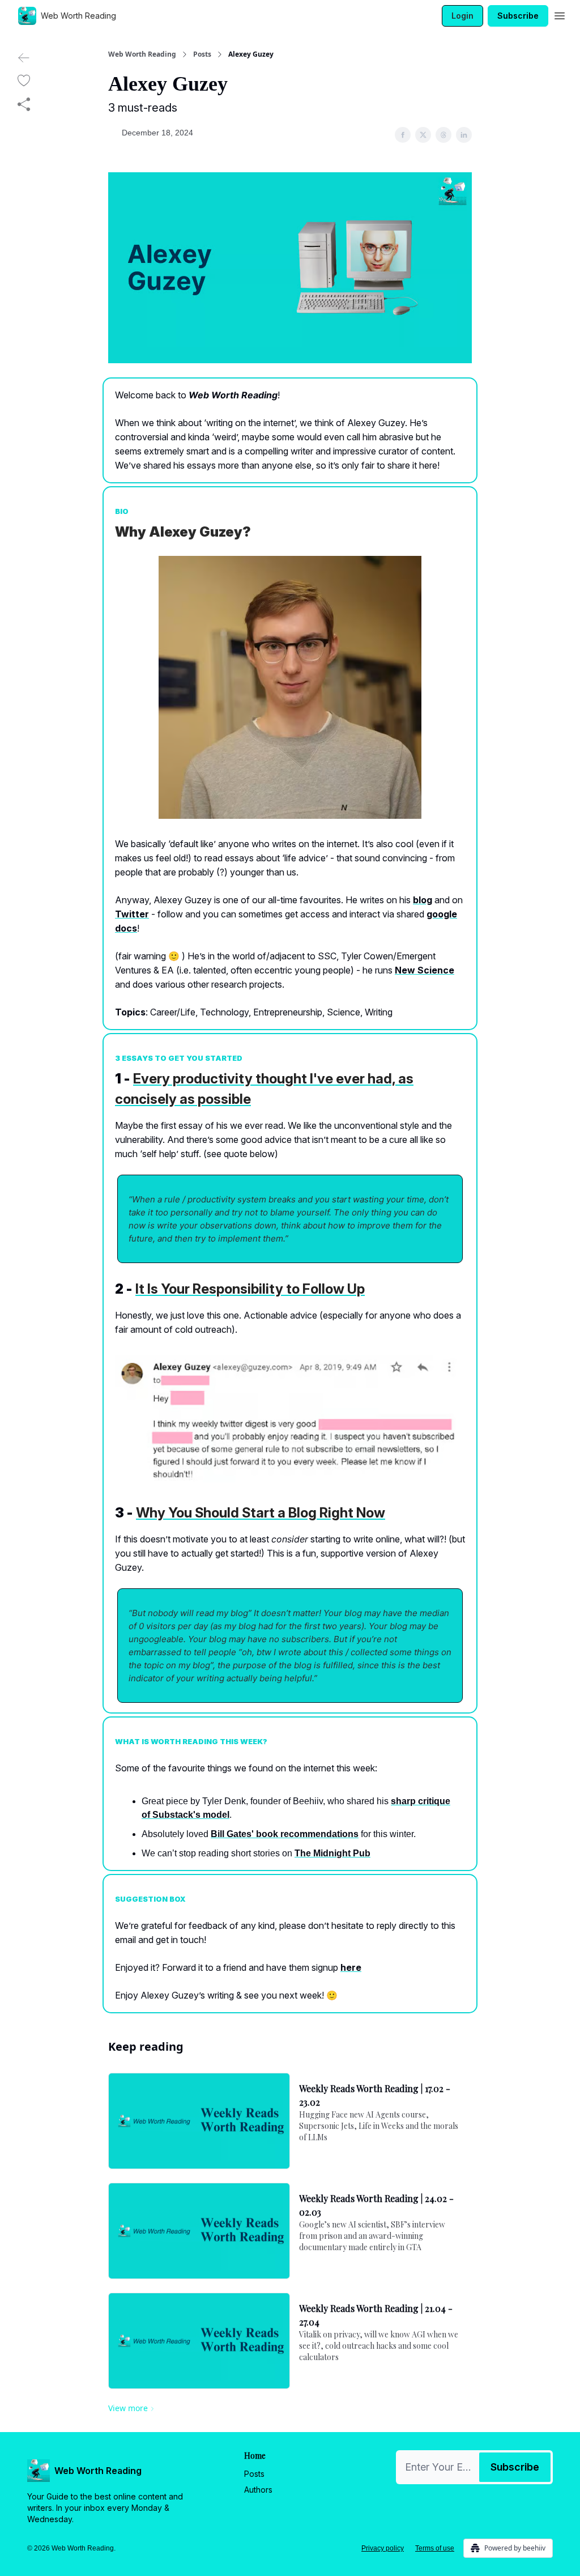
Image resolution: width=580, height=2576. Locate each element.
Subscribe (518, 16)
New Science (425, 970)
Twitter (132, 914)
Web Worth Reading (142, 54)
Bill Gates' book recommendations (285, 1834)
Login (462, 16)
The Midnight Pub (332, 1853)
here (351, 1967)
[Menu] (560, 14)
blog (423, 900)
